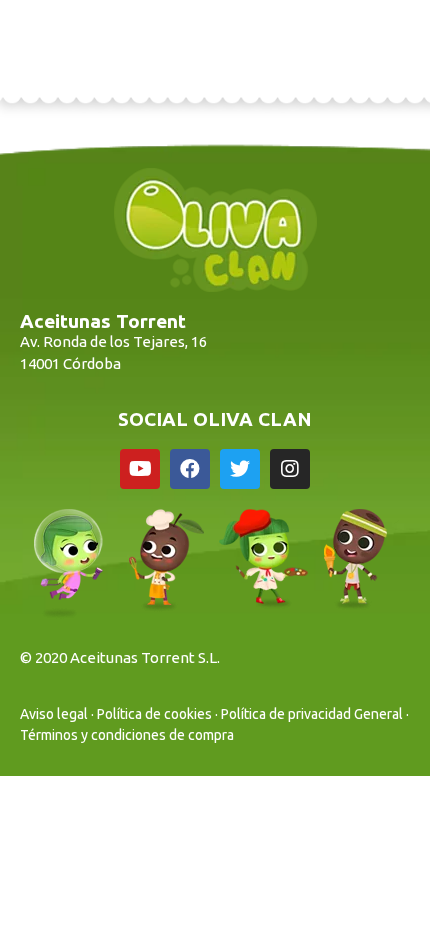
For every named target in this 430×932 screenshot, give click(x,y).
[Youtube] (140, 469)
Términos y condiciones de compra (127, 735)
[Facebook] (190, 469)
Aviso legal (54, 714)
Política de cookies (154, 714)
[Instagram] (290, 469)
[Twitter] (240, 469)
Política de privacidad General (312, 714)
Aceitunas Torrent (103, 321)
